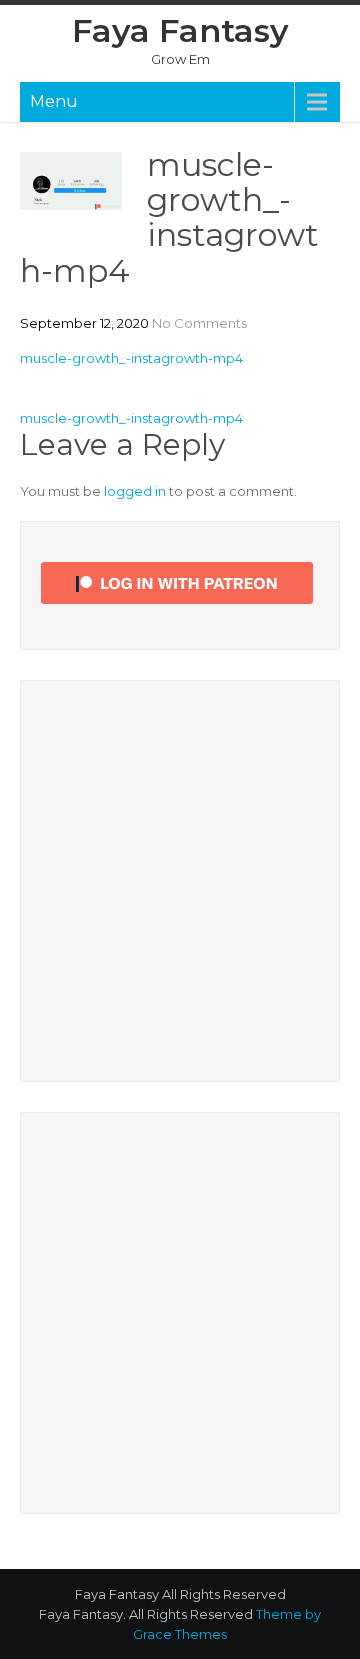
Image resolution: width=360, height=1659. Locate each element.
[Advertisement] (180, 881)
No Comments (199, 323)
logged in (135, 491)
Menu (54, 101)
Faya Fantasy (180, 30)
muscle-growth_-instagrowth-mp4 (131, 358)
